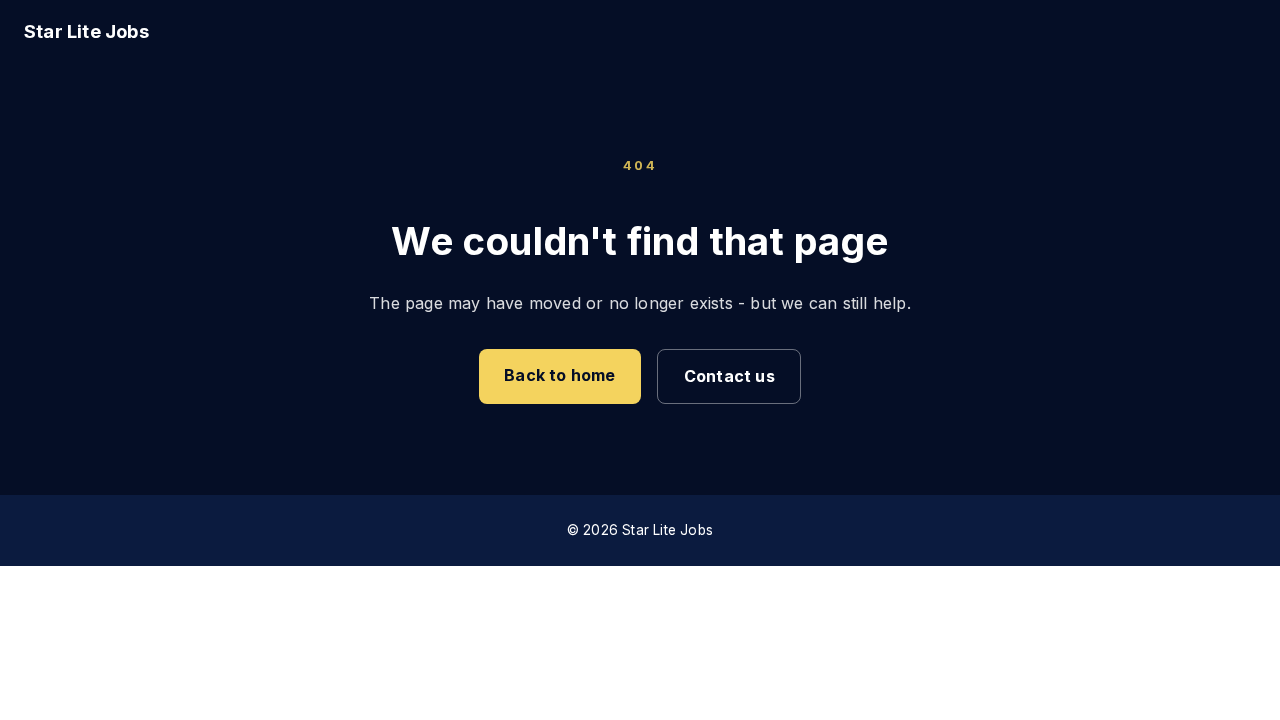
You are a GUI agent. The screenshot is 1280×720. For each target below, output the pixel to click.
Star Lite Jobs (86, 31)
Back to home (559, 375)
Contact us (729, 376)
